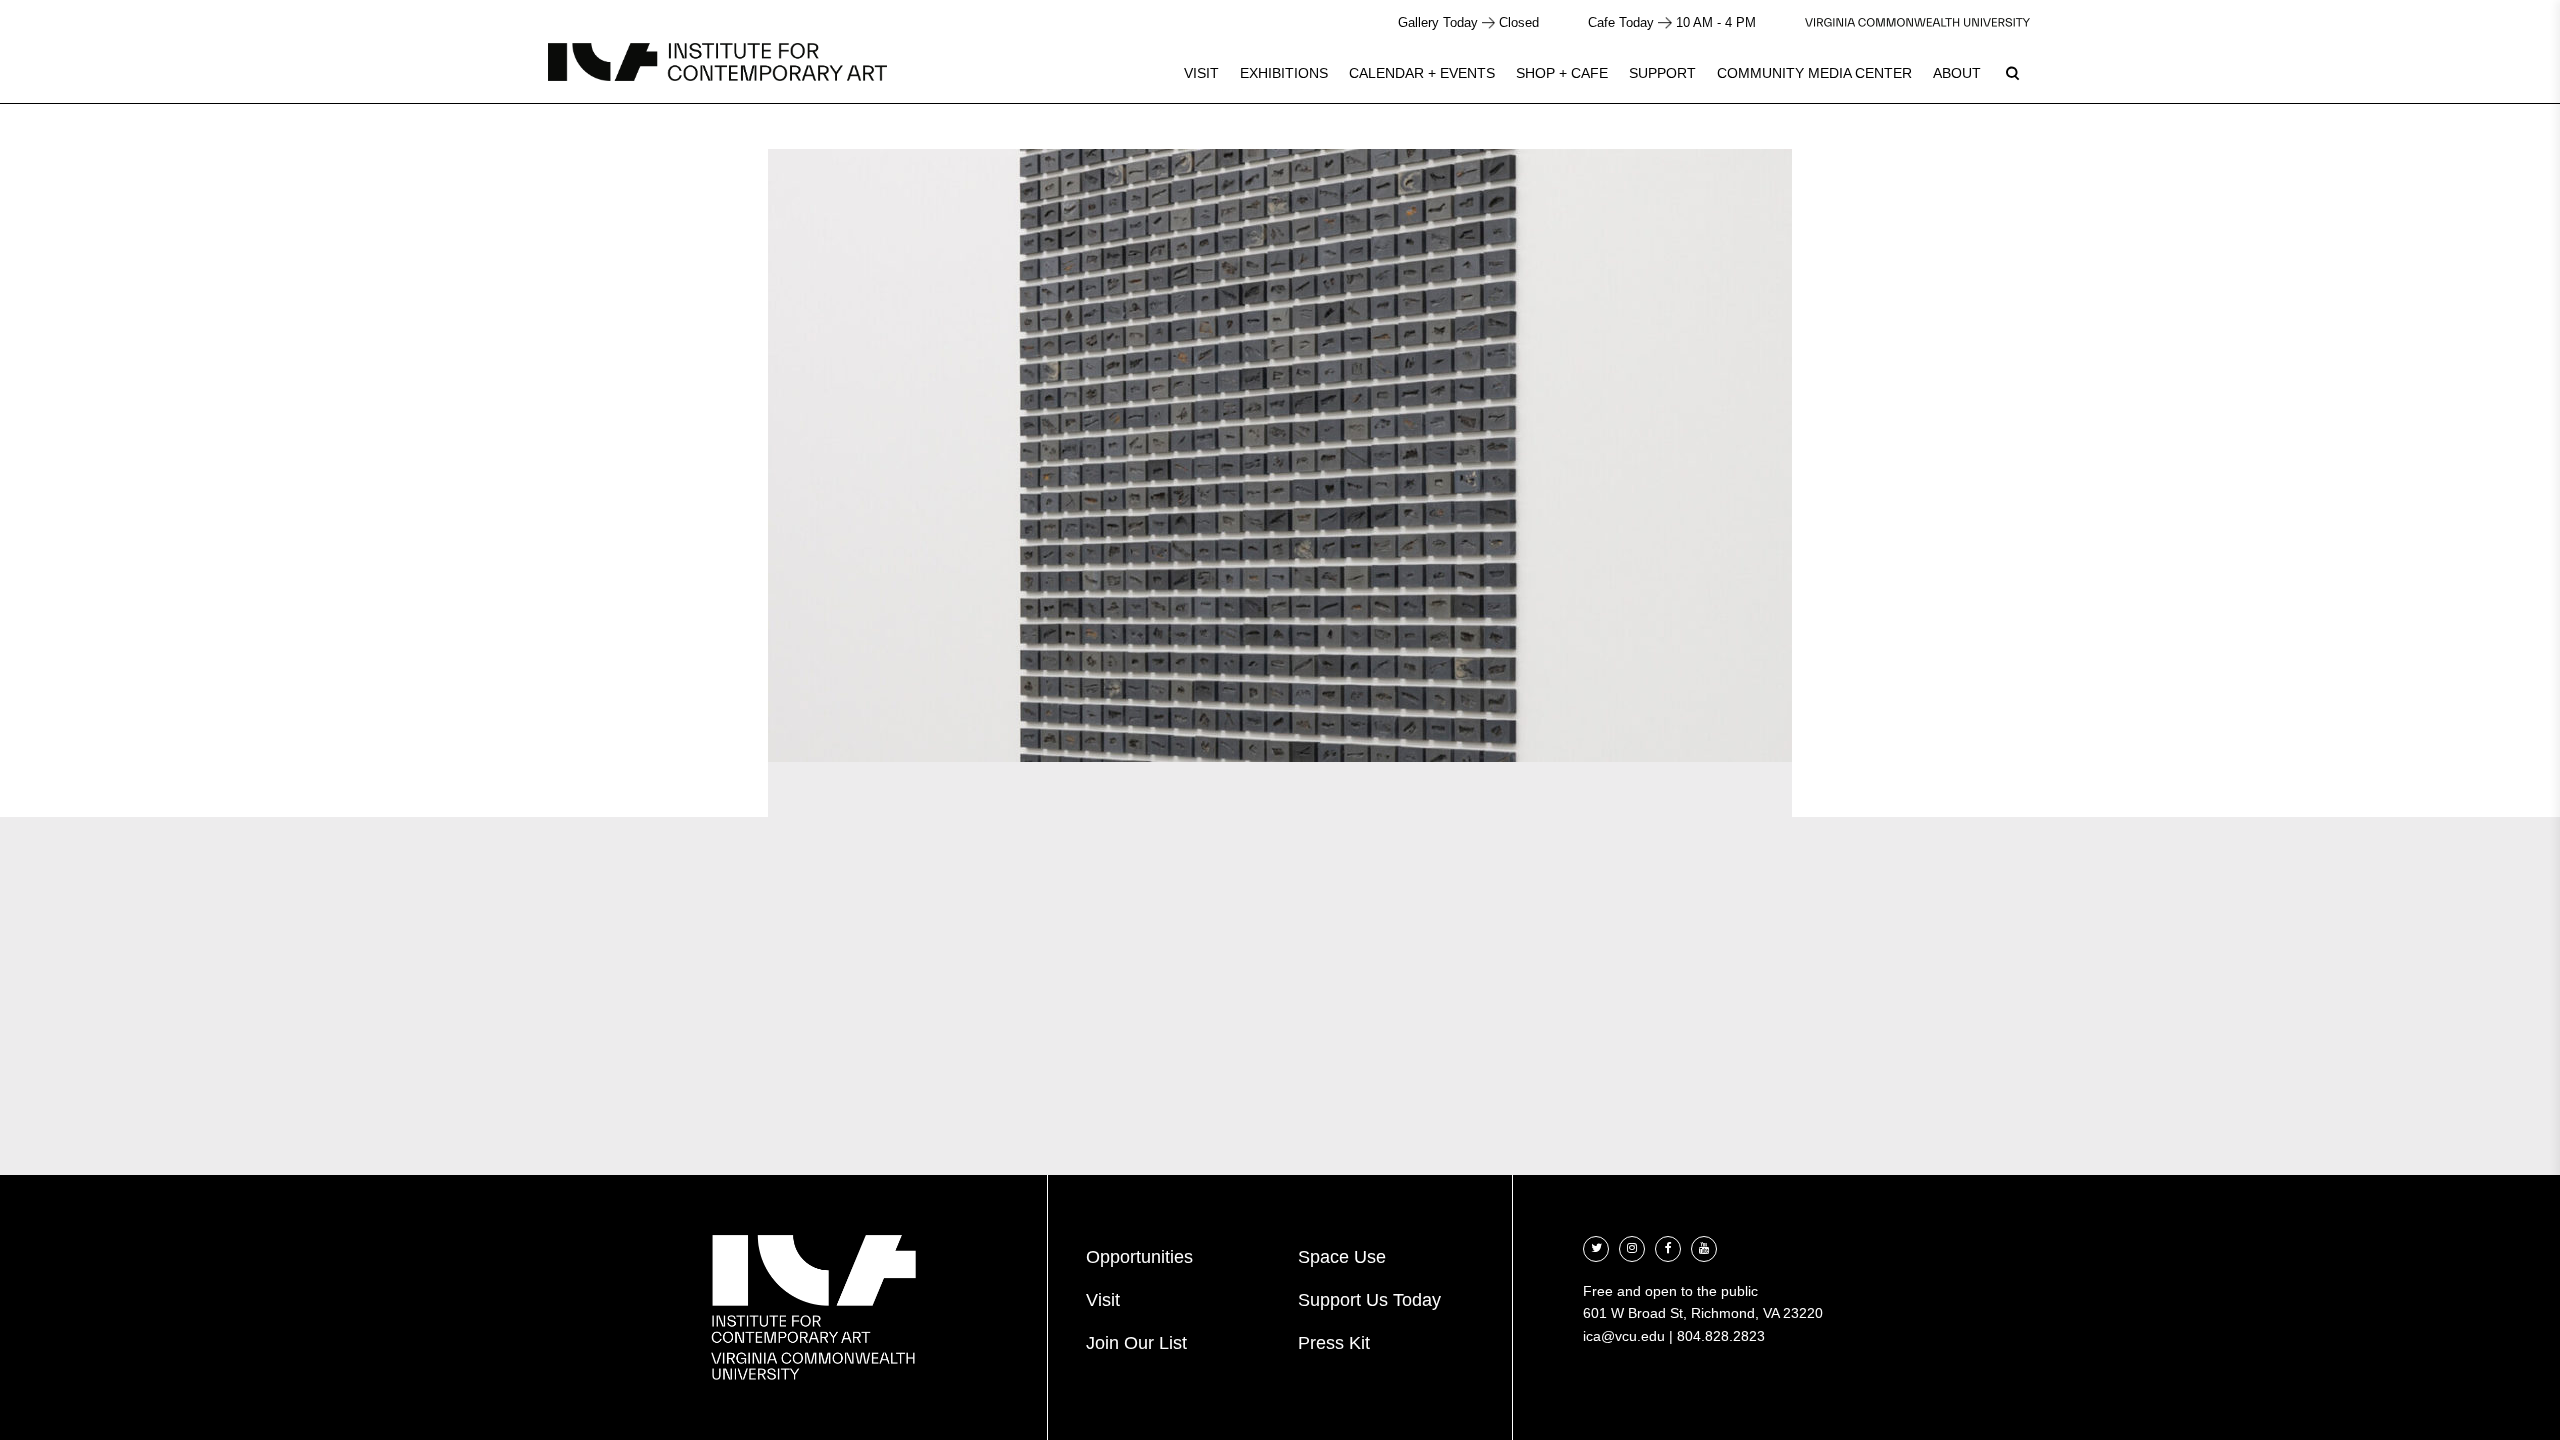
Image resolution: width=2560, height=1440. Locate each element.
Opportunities (1139, 1257)
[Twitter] (1596, 1246)
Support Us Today (1369, 1300)
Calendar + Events (1422, 73)
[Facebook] (1668, 1246)
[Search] (2012, 73)
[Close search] (2497, 69)
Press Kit (1334, 1343)
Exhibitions (1284, 73)
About (1957, 73)
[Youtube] (1704, 1246)
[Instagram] (1632, 1246)
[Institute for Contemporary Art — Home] (717, 62)
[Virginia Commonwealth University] (1917, 22)
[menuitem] (1201, 73)
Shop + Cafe (1562, 73)
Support (1662, 73)
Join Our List (1136, 1343)
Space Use (1342, 1257)
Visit (1201, 73)
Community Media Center (1814, 73)
